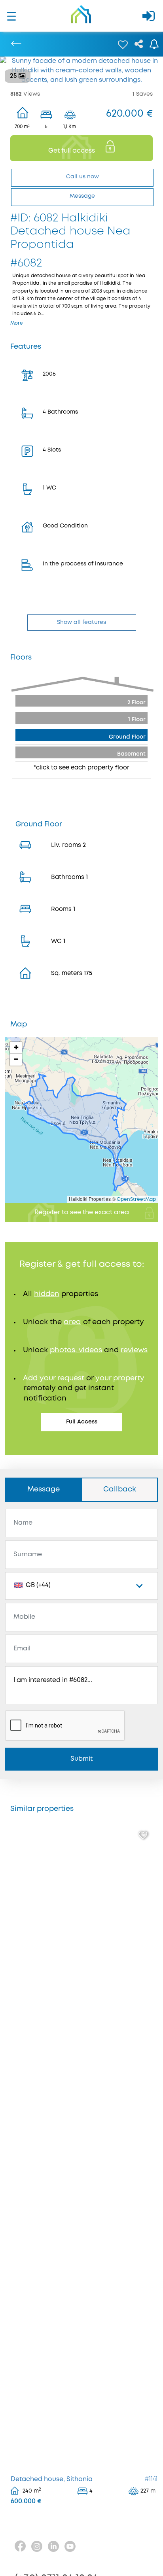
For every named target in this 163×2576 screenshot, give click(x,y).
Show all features (81, 622)
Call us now (82, 177)
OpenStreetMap (136, 1199)
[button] (16, 1048)
